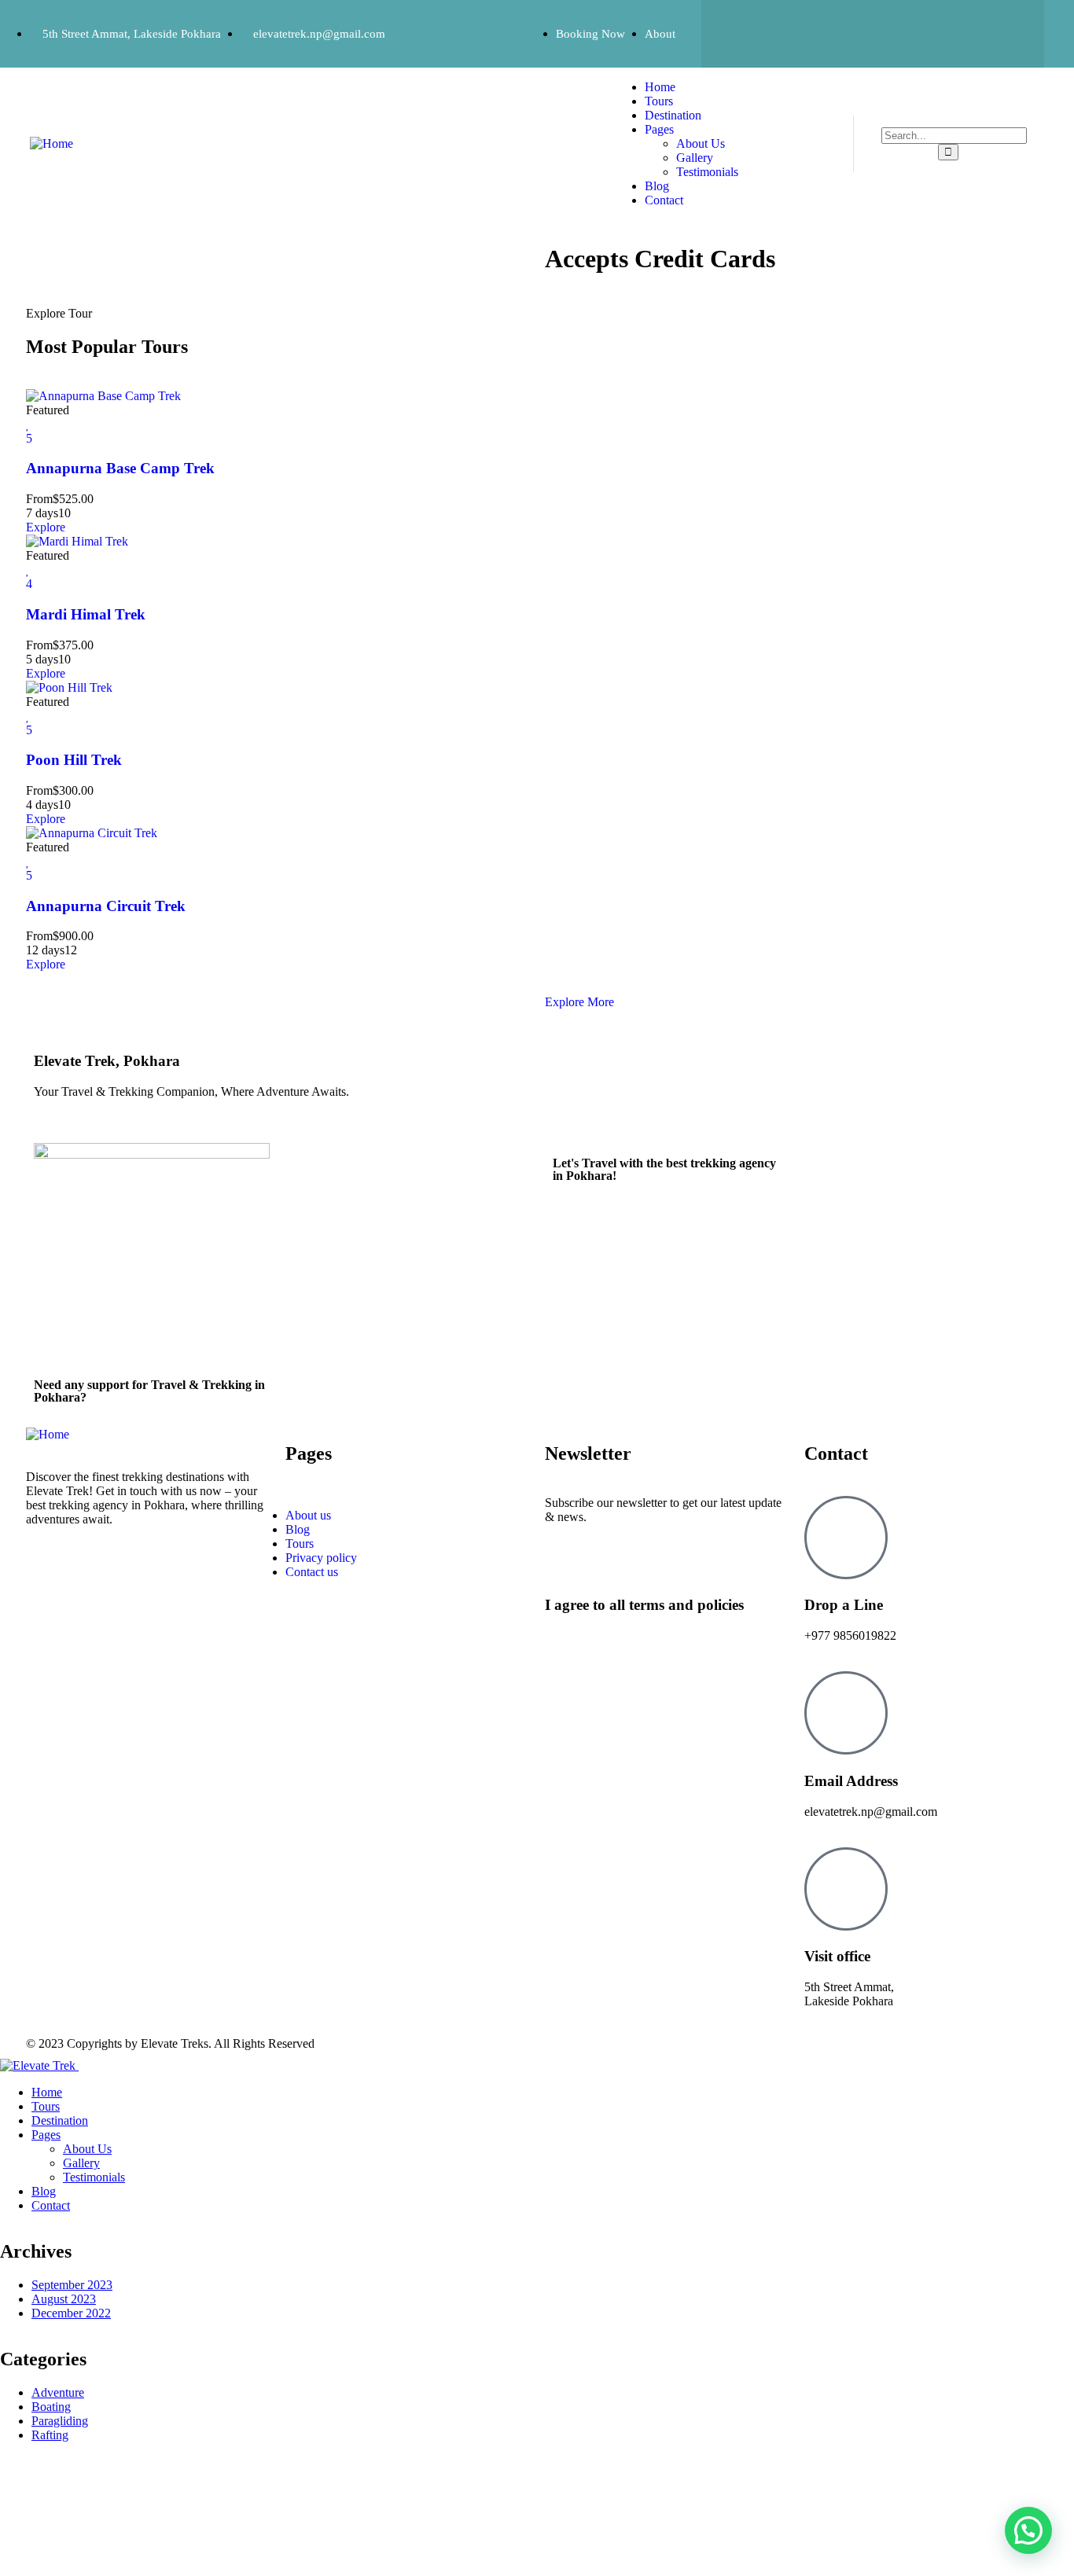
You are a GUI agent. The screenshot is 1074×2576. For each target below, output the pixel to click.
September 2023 (72, 2285)
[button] (1028, 2530)
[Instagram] (873, 32)
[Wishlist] (28, 424)
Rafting (50, 2435)
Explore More (579, 1002)
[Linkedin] (935, 32)
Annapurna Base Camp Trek (120, 468)
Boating (51, 2407)
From (39, 499)
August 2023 (64, 2299)
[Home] (51, 143)
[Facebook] (748, 32)
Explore (46, 527)
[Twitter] (811, 32)
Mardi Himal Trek (86, 614)
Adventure (58, 2392)
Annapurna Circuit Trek (106, 906)
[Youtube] (997, 32)
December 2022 (71, 2313)
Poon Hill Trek (74, 760)
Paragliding (60, 2421)
